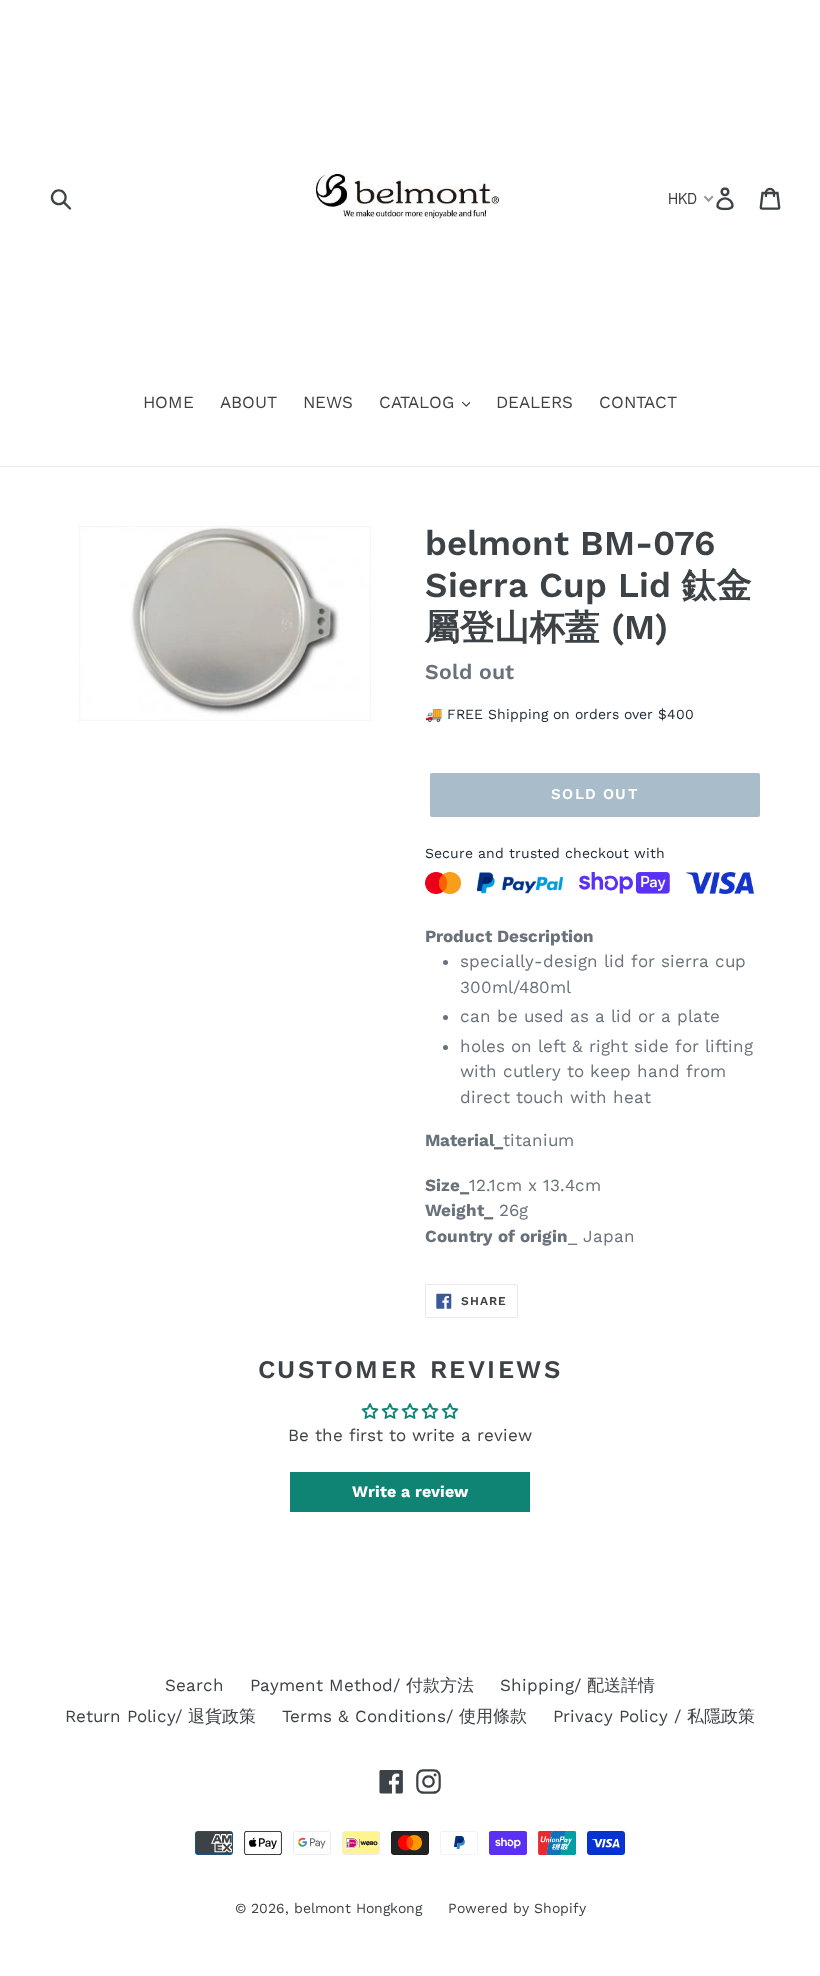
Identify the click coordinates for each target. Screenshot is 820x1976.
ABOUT (248, 402)
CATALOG (419, 402)
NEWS (328, 402)
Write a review (410, 1491)
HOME (168, 402)
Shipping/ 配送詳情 (577, 1685)
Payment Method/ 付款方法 (362, 1685)
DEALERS (534, 402)
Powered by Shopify (517, 1908)
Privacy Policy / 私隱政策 (654, 1716)
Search (194, 1685)
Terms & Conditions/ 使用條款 (404, 1716)
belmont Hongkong (358, 1908)
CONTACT (638, 402)
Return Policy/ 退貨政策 (160, 1716)
